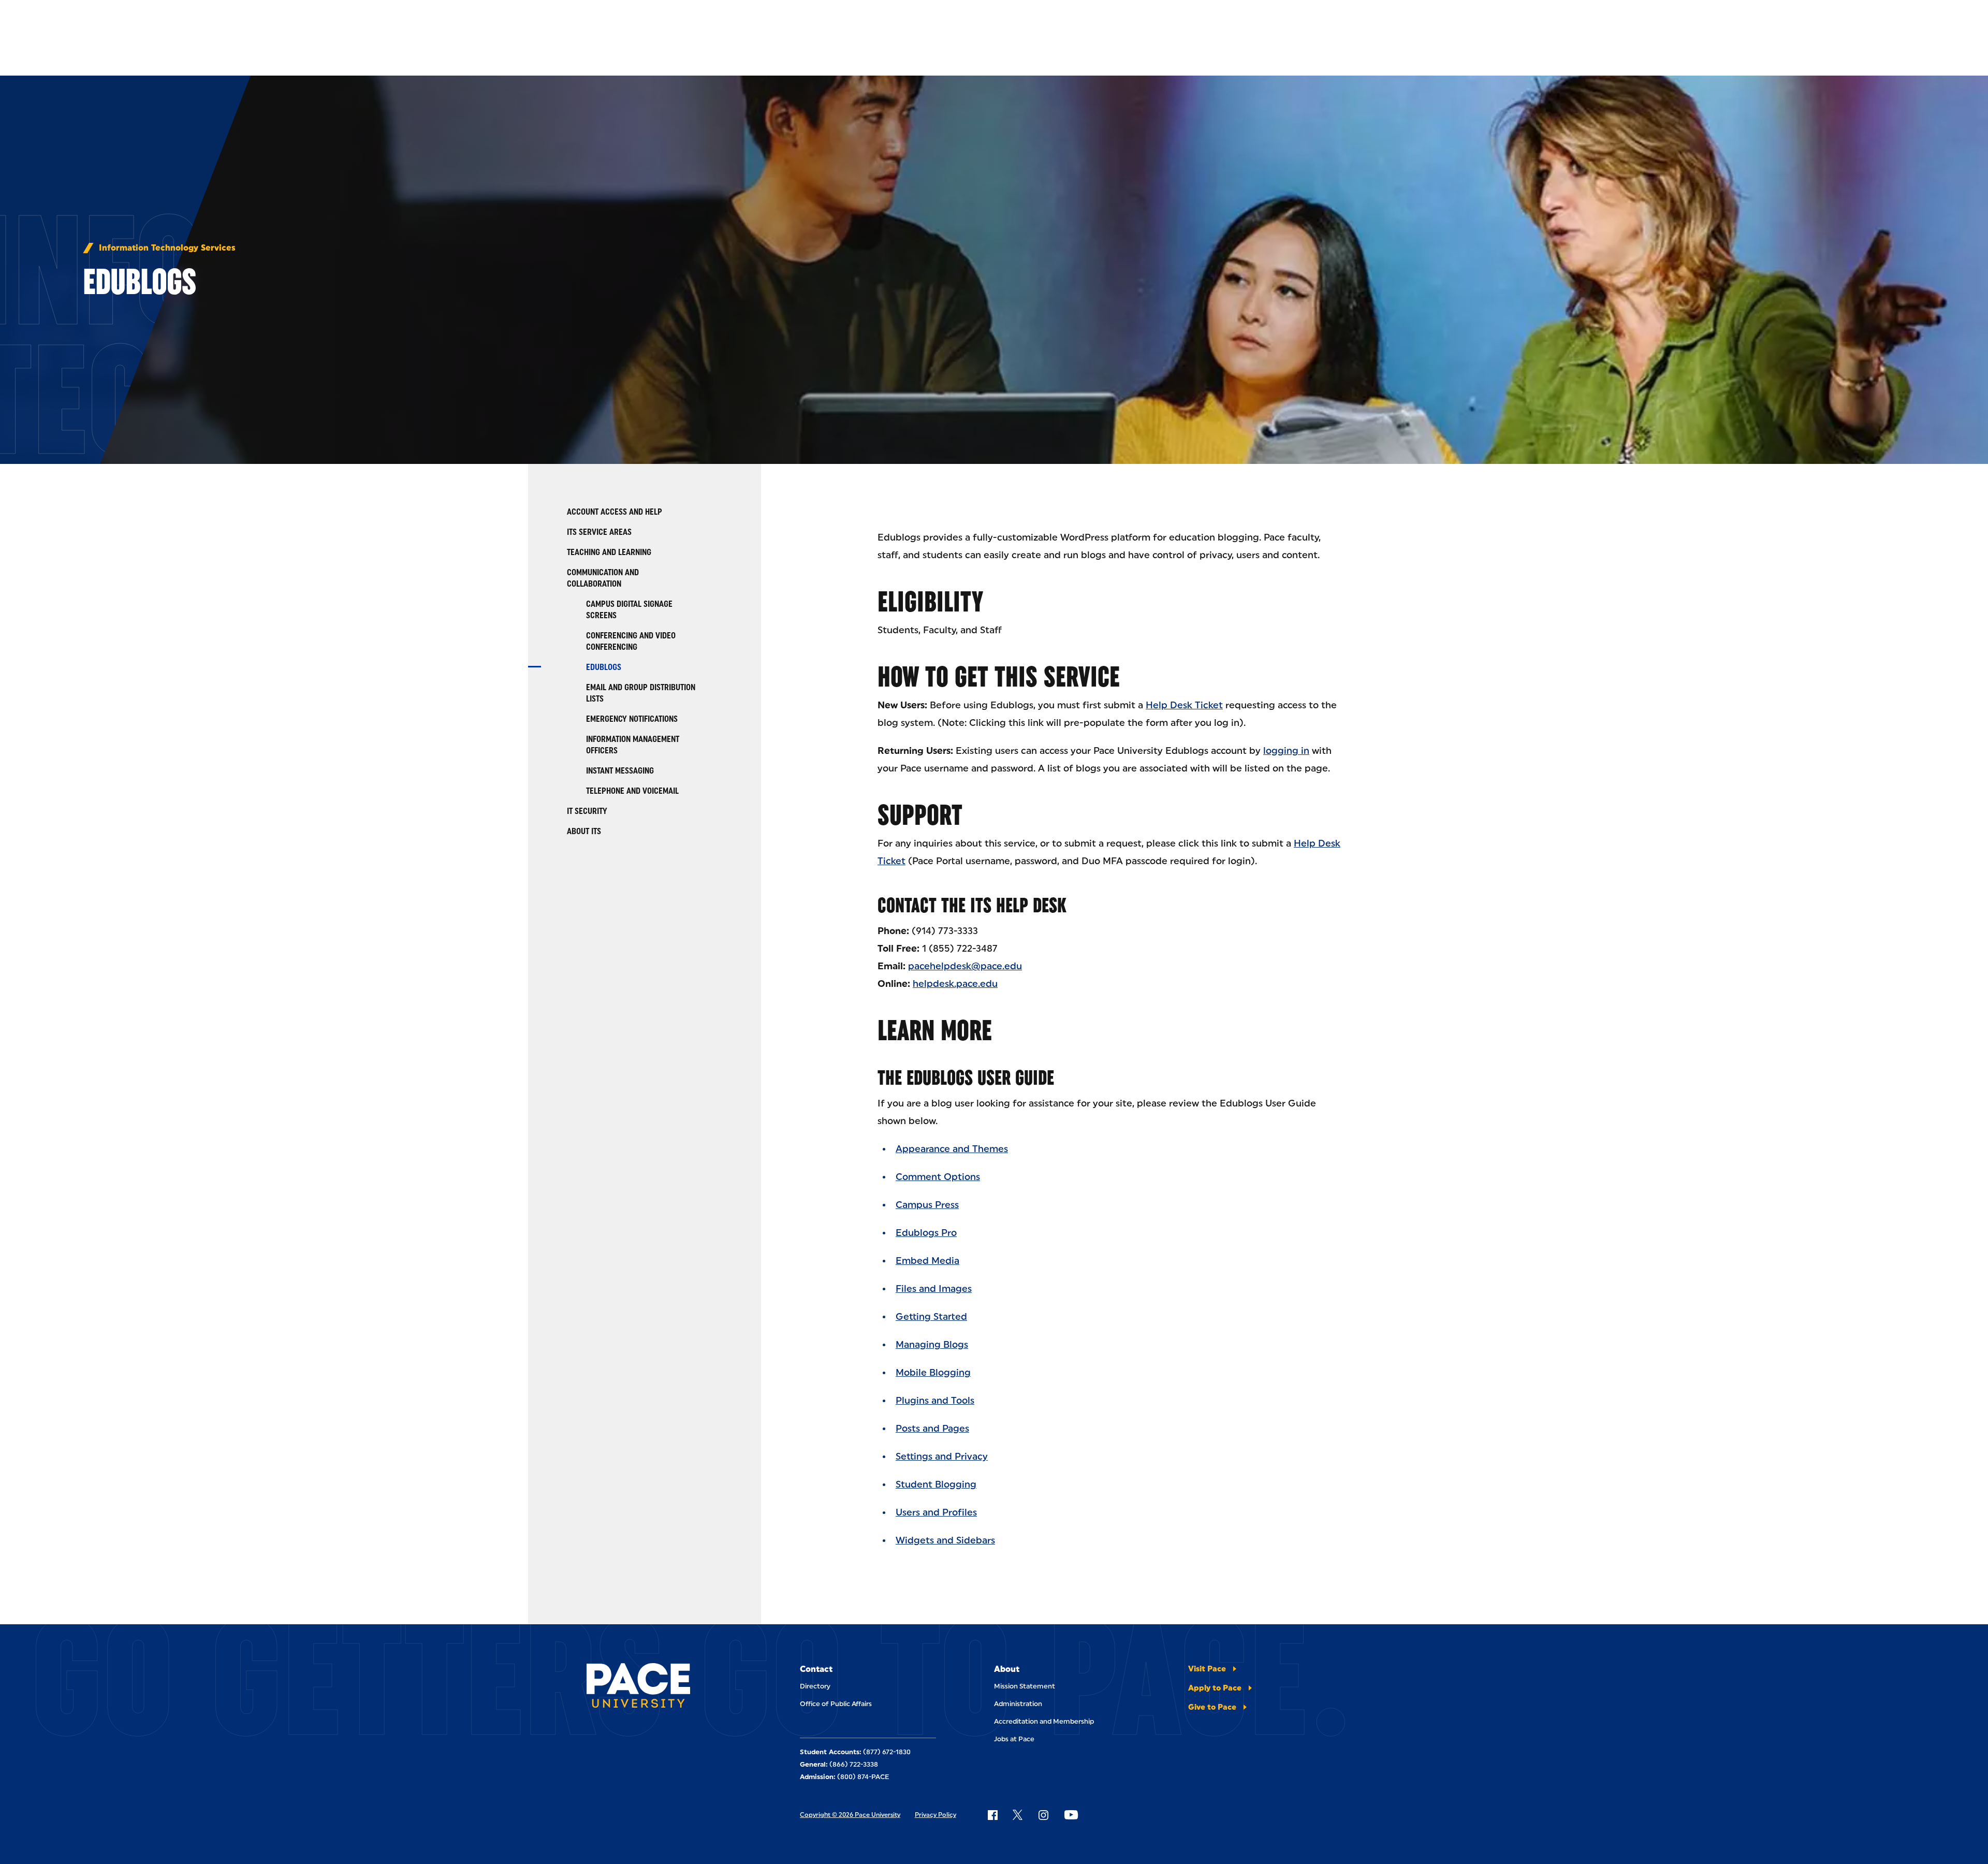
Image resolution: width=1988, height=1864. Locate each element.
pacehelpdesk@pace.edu (965, 966)
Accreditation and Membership (1044, 1721)
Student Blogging (936, 1484)
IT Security (587, 811)
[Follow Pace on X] (1018, 1815)
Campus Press (927, 1205)
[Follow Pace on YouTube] (1071, 1815)
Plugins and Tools (935, 1401)
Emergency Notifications (632, 719)
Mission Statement (1025, 1686)
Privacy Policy (935, 1815)
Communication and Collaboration (603, 578)
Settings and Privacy (942, 1457)
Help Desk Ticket (1184, 705)
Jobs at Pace (1014, 1739)
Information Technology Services (167, 248)
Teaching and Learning (609, 552)
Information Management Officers (633, 745)
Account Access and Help (615, 512)
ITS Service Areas (599, 532)
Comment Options (938, 1177)
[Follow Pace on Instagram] (1043, 1815)
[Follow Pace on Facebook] (992, 1815)
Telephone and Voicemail (632, 791)
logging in (1286, 751)
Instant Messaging (620, 771)
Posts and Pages (932, 1429)
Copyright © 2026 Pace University (850, 1815)
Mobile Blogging (933, 1373)
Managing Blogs (932, 1345)
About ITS (584, 831)
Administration (1018, 1704)
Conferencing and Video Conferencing (631, 641)
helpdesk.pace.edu (955, 984)
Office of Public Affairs (836, 1704)
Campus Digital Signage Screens (629, 610)
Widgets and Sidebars (945, 1540)
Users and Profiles (936, 1512)
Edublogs (604, 667)
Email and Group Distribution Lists (641, 693)
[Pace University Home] (645, 1687)
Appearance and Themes (952, 1149)
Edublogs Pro (926, 1233)
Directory (815, 1686)
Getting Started (931, 1317)
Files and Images (934, 1289)
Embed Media (927, 1261)
